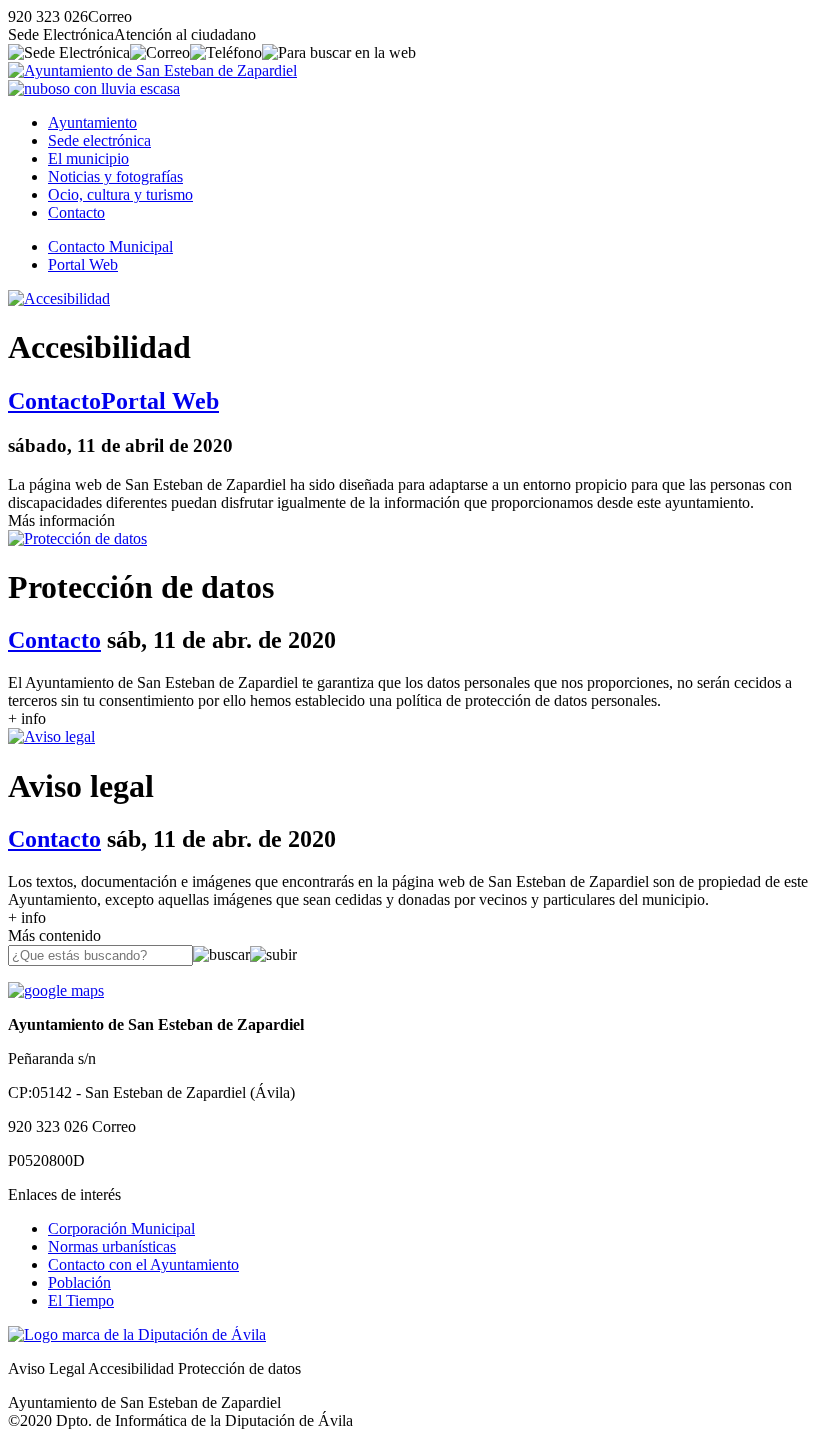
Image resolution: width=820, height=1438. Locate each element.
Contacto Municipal (110, 246)
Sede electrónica (99, 140)
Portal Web (83, 264)
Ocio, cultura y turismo (120, 194)
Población (79, 1282)
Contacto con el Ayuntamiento (143, 1264)
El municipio (88, 158)
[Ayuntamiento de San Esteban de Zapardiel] (152, 70)
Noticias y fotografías (115, 176)
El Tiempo (81, 1300)
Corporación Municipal (121, 1228)
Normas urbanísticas (112, 1246)
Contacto (76, 212)
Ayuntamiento (92, 122)
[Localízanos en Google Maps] (56, 990)
